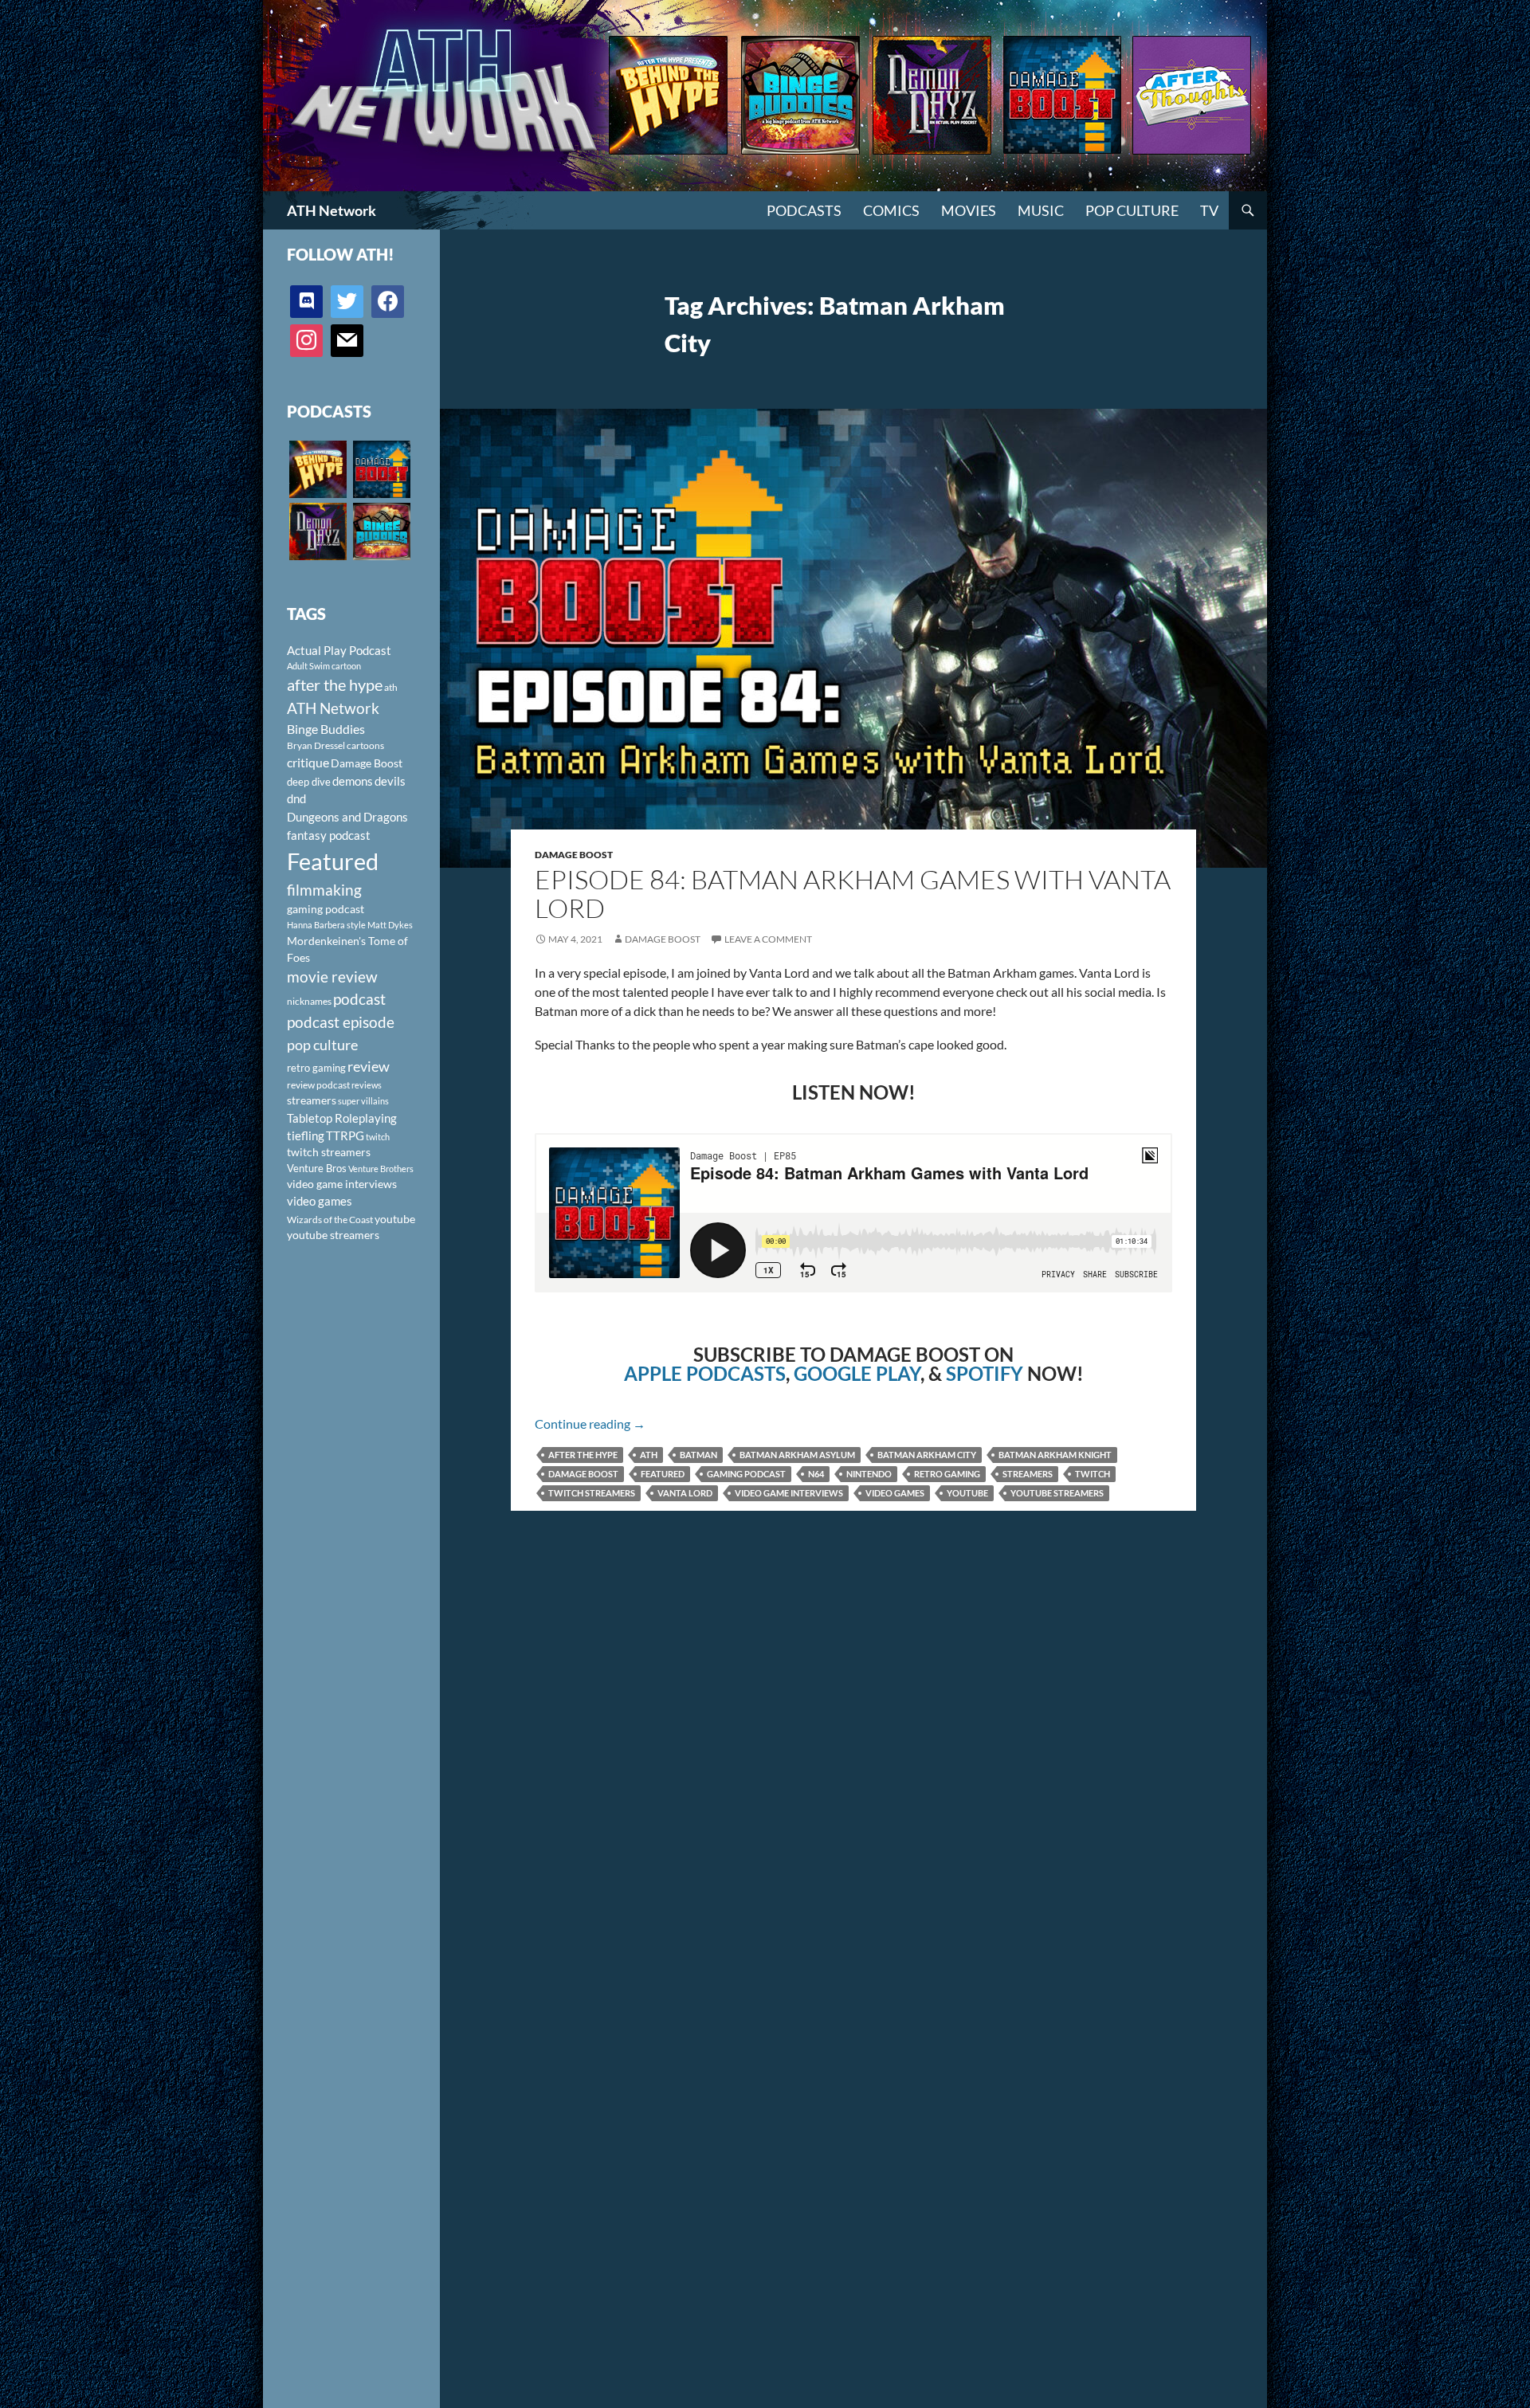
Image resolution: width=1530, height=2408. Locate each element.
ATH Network (331, 210)
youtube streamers (1057, 1493)
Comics (891, 210)
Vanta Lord (685, 1493)
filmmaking (324, 890)
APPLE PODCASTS (705, 1373)
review (369, 1066)
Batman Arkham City (927, 1455)
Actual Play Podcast (339, 650)
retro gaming (947, 1474)
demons (353, 781)
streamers (1028, 1474)
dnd (296, 798)
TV (1209, 210)
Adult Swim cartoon (324, 666)
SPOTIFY (985, 1373)
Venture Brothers (381, 1169)
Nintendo (869, 1474)
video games (895, 1493)
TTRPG (345, 1135)
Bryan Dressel (316, 745)
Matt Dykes (390, 925)
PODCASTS (804, 210)
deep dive (309, 782)
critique (308, 763)
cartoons (365, 745)
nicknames (309, 1001)
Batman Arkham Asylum (797, 1455)
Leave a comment (768, 939)
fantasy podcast (329, 835)
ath (649, 1455)
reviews (367, 1085)
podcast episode (341, 1022)
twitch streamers (592, 1493)
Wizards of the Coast (330, 1220)
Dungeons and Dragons (347, 817)
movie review (332, 977)
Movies (969, 210)
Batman (698, 1455)
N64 (816, 1474)
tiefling (306, 1135)
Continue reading (590, 1424)
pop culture (322, 1045)
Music (1041, 210)
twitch (1093, 1474)
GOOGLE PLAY (857, 1373)
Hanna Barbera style (326, 925)
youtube (967, 1493)
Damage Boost (574, 855)
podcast (359, 999)
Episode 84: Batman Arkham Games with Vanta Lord (853, 894)
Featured (663, 1474)
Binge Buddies (326, 729)
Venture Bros (317, 1168)
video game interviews (789, 1493)
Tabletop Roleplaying (342, 1118)
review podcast (318, 1085)
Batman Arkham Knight (1055, 1455)
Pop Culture (1132, 210)
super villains (363, 1101)
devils (390, 781)
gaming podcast (746, 1474)
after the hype (583, 1455)
